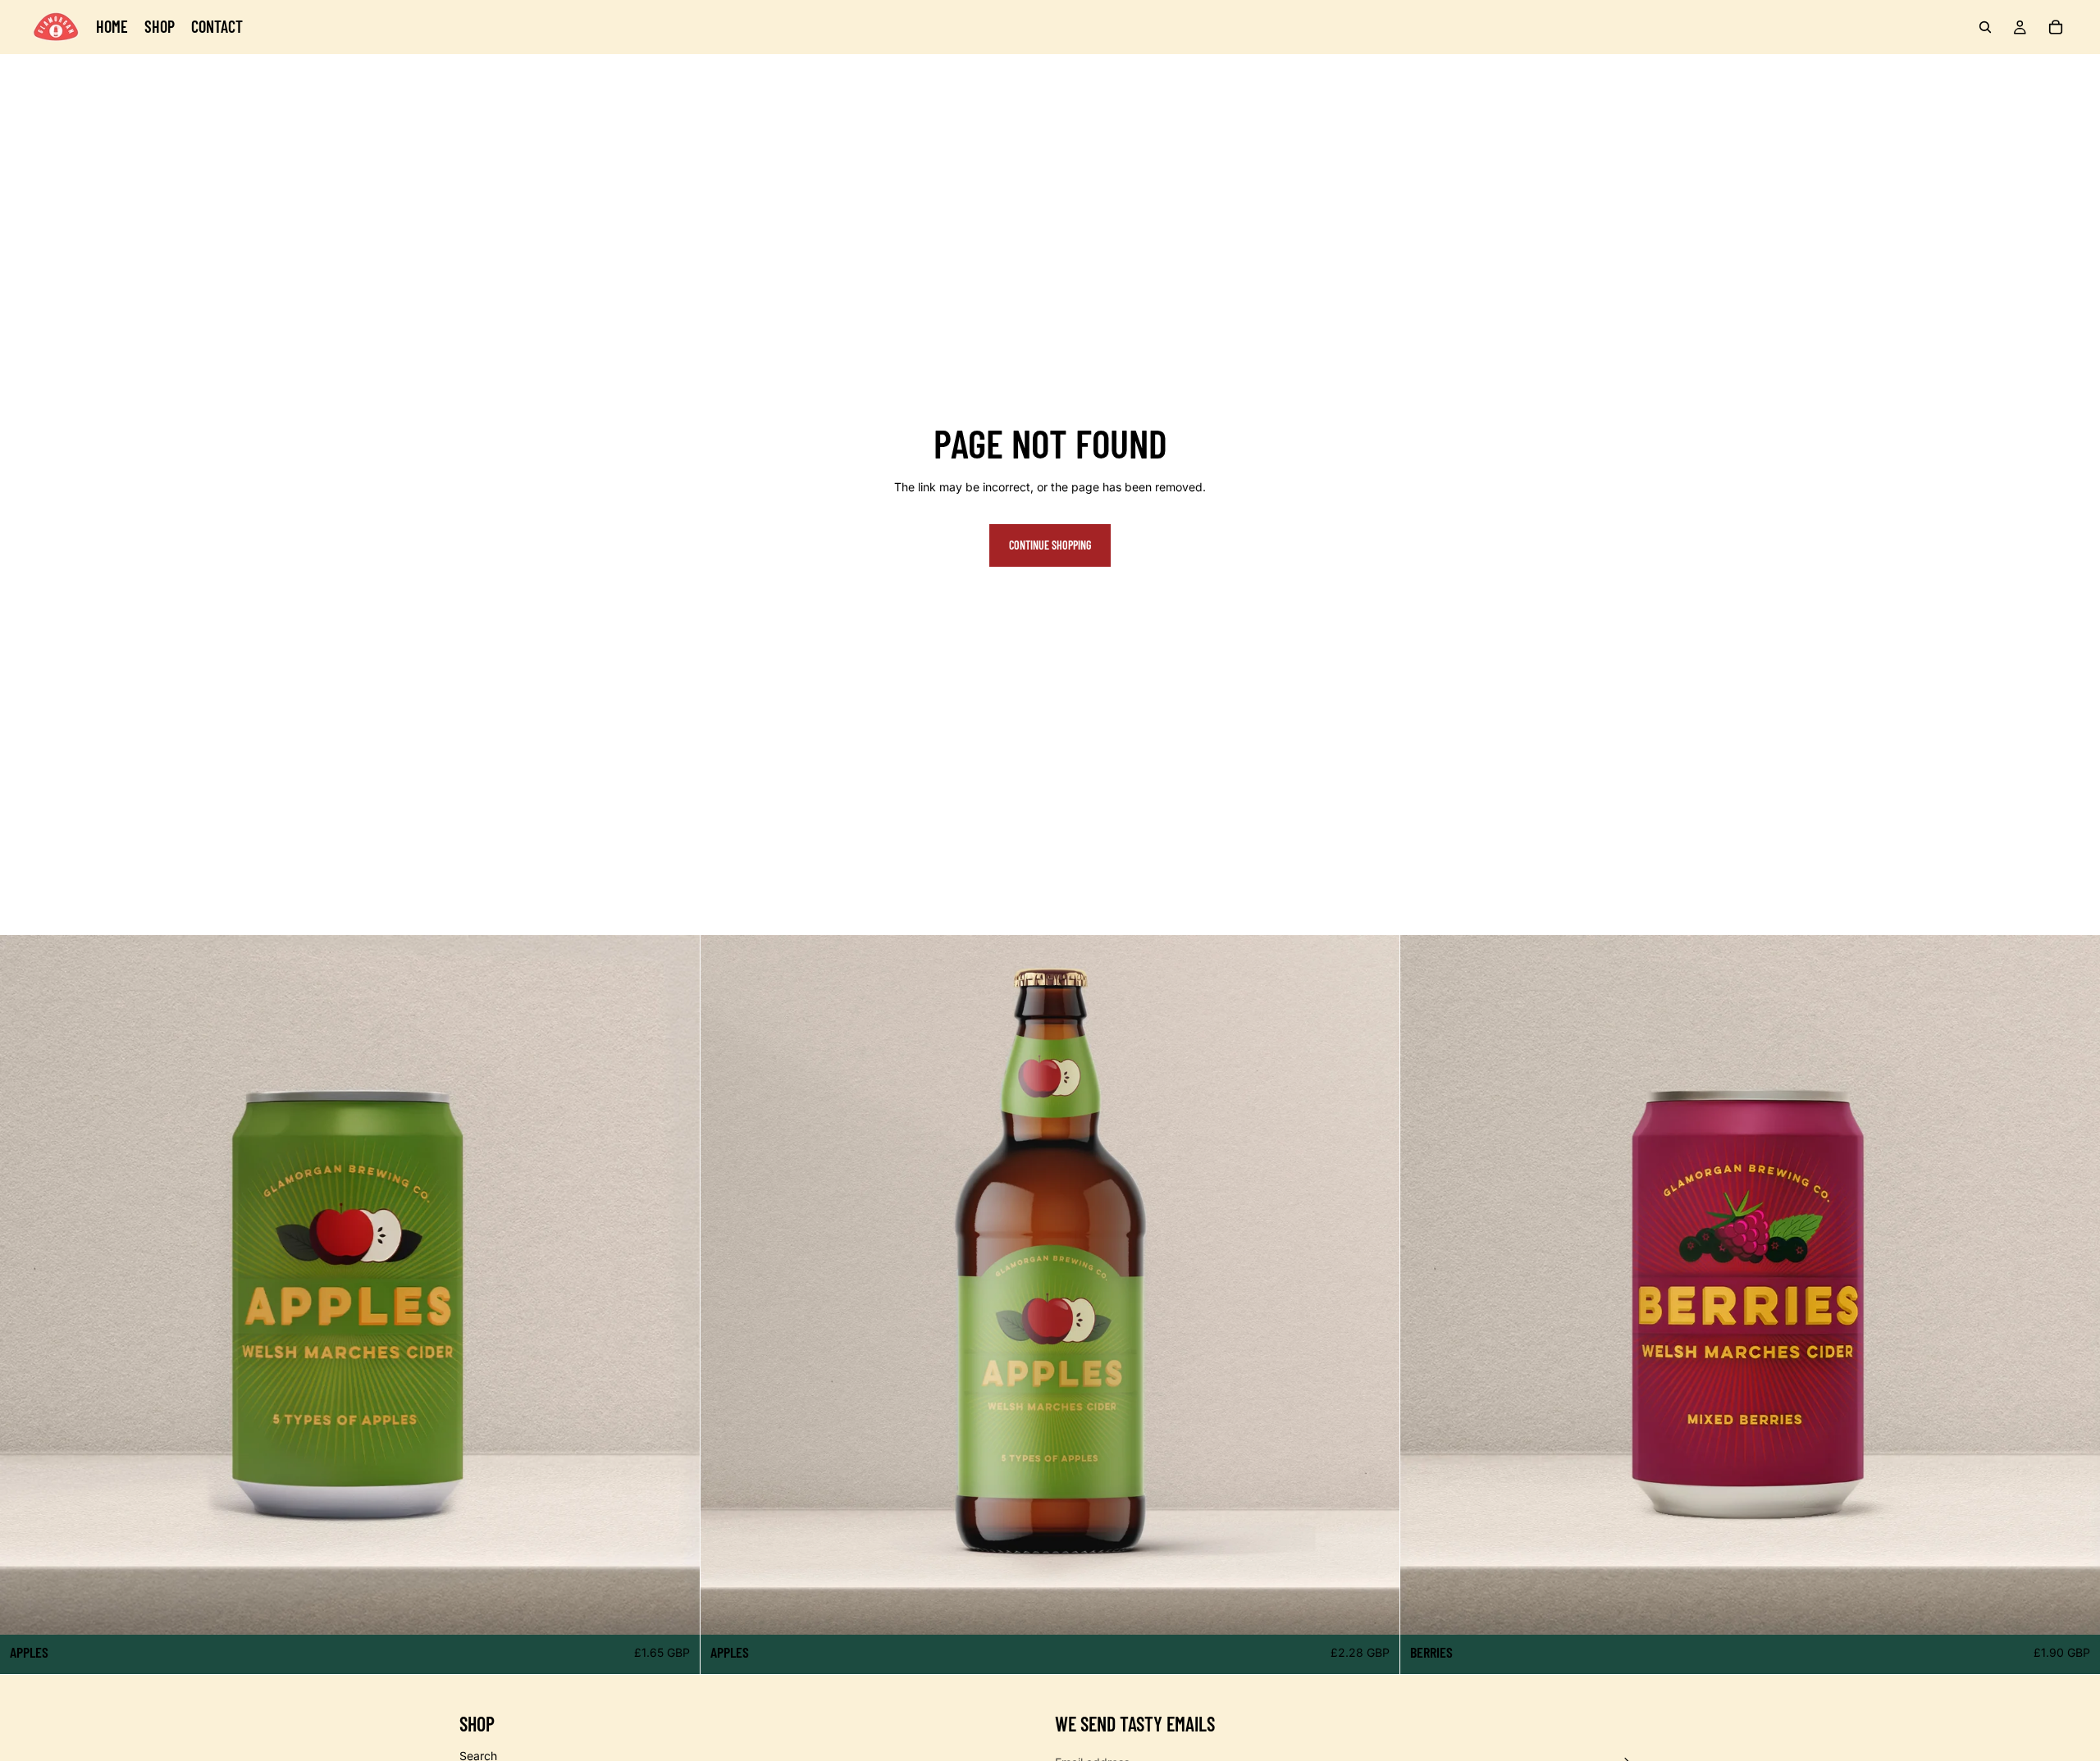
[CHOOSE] (674, 1609)
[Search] (1985, 27)
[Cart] (2056, 27)
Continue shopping (1050, 545)
